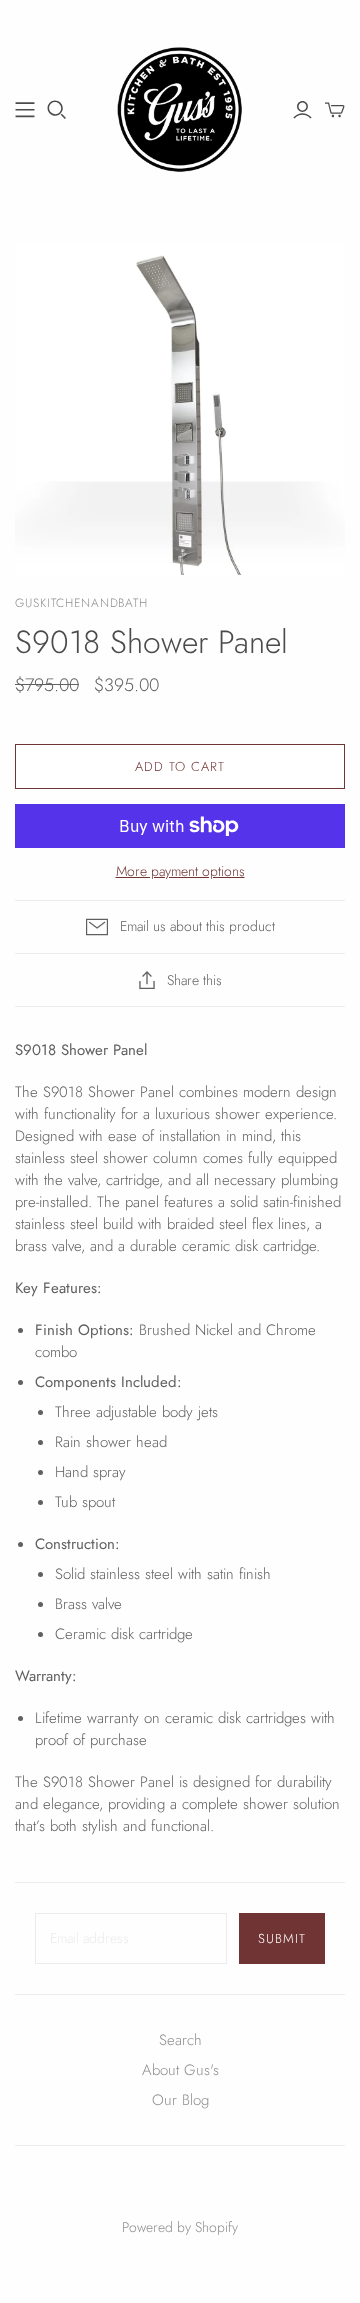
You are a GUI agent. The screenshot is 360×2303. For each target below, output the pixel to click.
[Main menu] (25, 110)
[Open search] (57, 110)
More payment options (180, 871)
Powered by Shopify (180, 2227)
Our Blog (180, 2100)
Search (180, 2040)
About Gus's (180, 2070)
